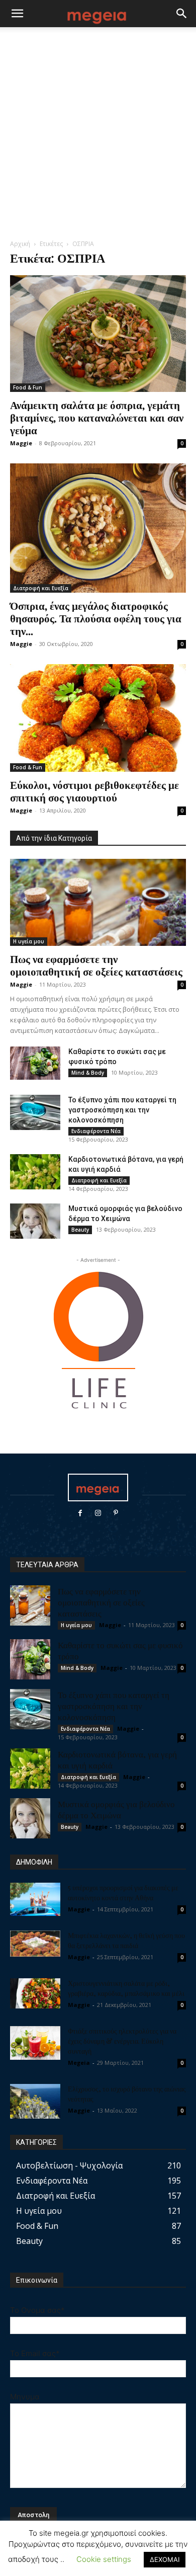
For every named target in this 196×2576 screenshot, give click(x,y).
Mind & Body (88, 1073)
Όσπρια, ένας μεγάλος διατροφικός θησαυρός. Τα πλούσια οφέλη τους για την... (96, 618)
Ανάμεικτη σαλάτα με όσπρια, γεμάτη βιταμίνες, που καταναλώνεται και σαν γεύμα (97, 417)
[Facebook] (80, 1513)
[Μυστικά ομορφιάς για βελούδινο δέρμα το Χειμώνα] (35, 1221)
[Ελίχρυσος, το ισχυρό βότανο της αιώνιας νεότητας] (35, 2101)
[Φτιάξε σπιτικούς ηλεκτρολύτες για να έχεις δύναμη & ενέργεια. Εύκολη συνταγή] (35, 2043)
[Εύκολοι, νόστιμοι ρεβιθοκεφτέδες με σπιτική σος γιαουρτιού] (98, 718)
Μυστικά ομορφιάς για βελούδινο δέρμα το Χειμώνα (116, 1809)
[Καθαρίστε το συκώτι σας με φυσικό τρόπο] (35, 1063)
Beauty (80, 1230)
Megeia (79, 2063)
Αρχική (20, 244)
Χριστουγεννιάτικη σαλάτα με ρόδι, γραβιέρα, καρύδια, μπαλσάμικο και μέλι (126, 1988)
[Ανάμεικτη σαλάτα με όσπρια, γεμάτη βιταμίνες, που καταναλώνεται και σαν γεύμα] (98, 334)
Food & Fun (28, 387)
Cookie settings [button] (104, 2559)
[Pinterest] (116, 1513)
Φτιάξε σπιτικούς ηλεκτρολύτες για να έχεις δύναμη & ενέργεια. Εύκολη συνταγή (122, 2041)
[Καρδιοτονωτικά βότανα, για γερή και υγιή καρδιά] (35, 1172)
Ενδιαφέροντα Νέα (96, 1131)
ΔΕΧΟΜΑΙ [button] (165, 2559)
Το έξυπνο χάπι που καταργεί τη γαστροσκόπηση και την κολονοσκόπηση (122, 1110)
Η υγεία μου (29, 941)
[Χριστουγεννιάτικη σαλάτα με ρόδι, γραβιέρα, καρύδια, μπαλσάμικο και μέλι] (35, 1993)
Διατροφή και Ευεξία (41, 588)
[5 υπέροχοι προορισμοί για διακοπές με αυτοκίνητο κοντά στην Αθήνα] (35, 1900)
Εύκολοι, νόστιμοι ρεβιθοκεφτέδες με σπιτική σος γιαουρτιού (94, 791)
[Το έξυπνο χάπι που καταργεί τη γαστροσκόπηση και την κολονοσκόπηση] (35, 1112)
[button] (17, 14)
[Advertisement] (98, 136)
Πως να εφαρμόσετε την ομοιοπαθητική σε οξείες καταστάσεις (96, 965)
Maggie (21, 443)
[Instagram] (98, 1513)
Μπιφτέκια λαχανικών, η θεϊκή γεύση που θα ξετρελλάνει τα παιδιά (126, 1940)
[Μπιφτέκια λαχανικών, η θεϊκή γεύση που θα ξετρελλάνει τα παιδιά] (35, 1944)
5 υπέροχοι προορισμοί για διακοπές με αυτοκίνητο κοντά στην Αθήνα (123, 1893)
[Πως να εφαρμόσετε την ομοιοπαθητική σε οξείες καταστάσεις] (98, 902)
